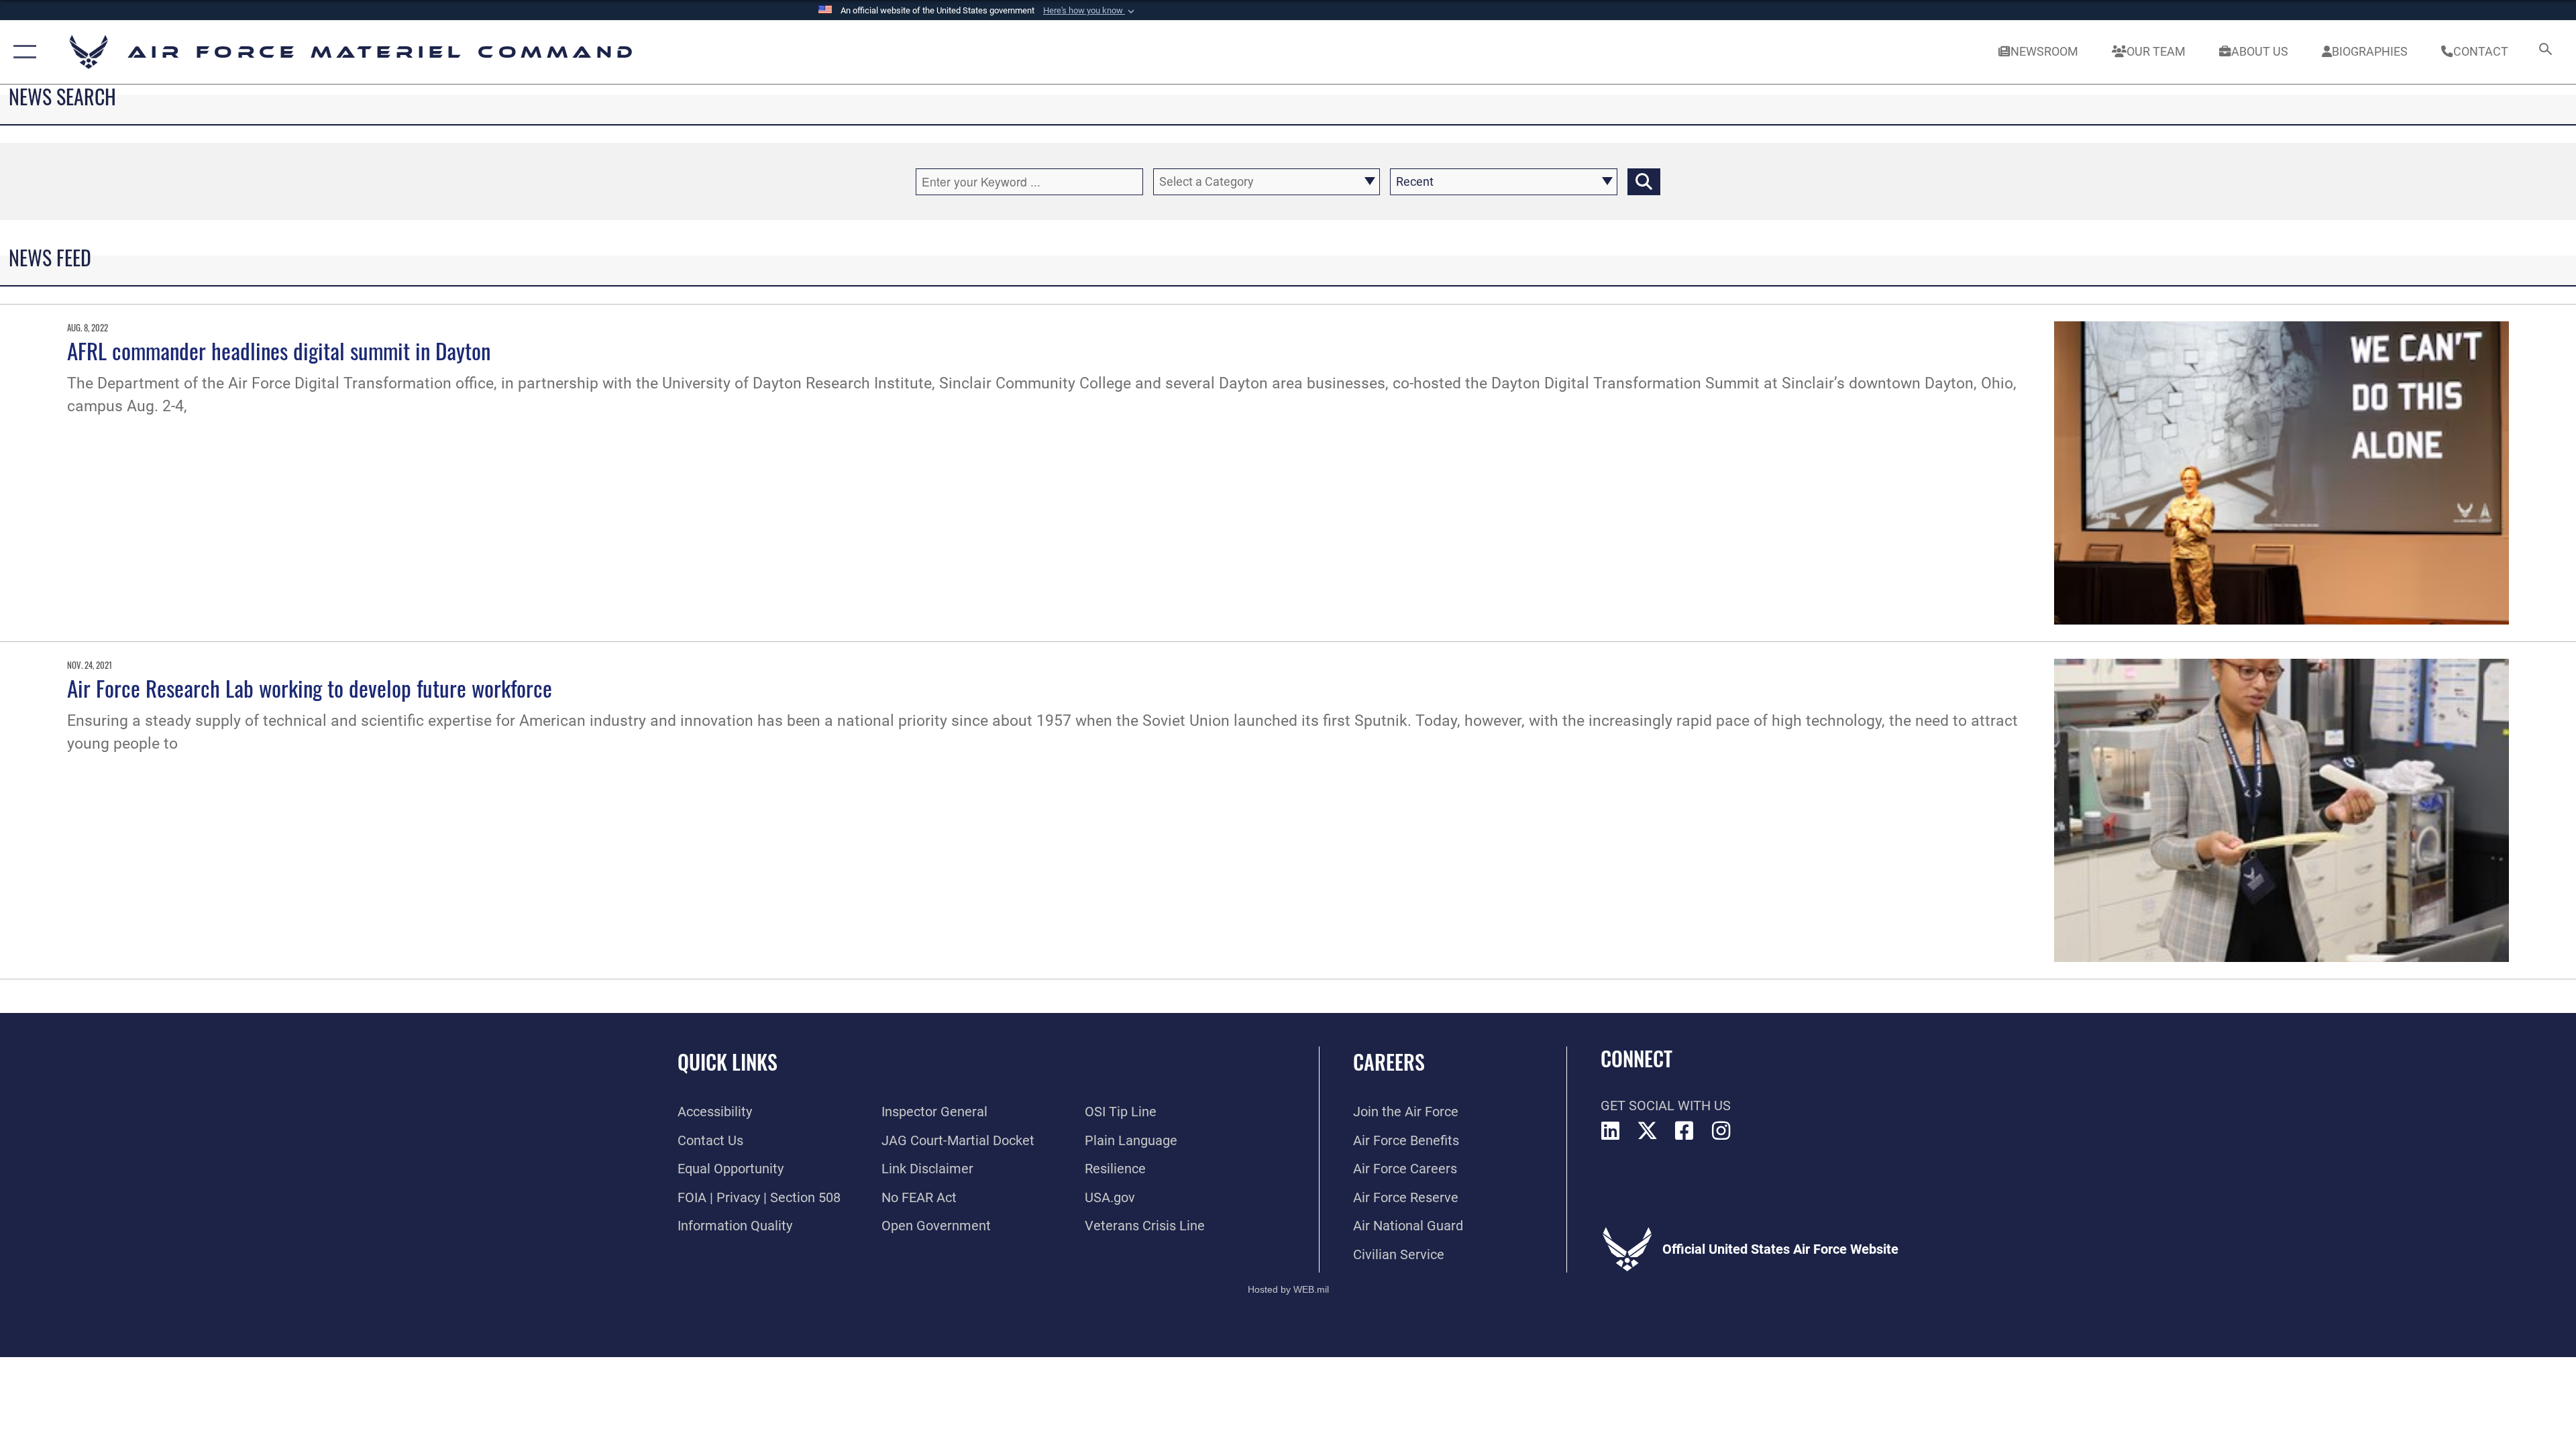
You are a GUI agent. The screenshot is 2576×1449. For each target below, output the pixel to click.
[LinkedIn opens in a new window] (1611, 1131)
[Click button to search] (1644, 182)
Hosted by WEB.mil (1288, 1289)
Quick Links (728, 1062)
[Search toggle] (2544, 52)
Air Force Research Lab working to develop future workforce (310, 688)
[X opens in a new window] (1648, 1131)
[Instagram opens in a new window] (1721, 1131)
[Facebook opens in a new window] (1684, 1131)
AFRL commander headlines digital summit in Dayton (279, 350)
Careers (1389, 1062)
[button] (1090, 11)
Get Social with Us (1666, 1106)
